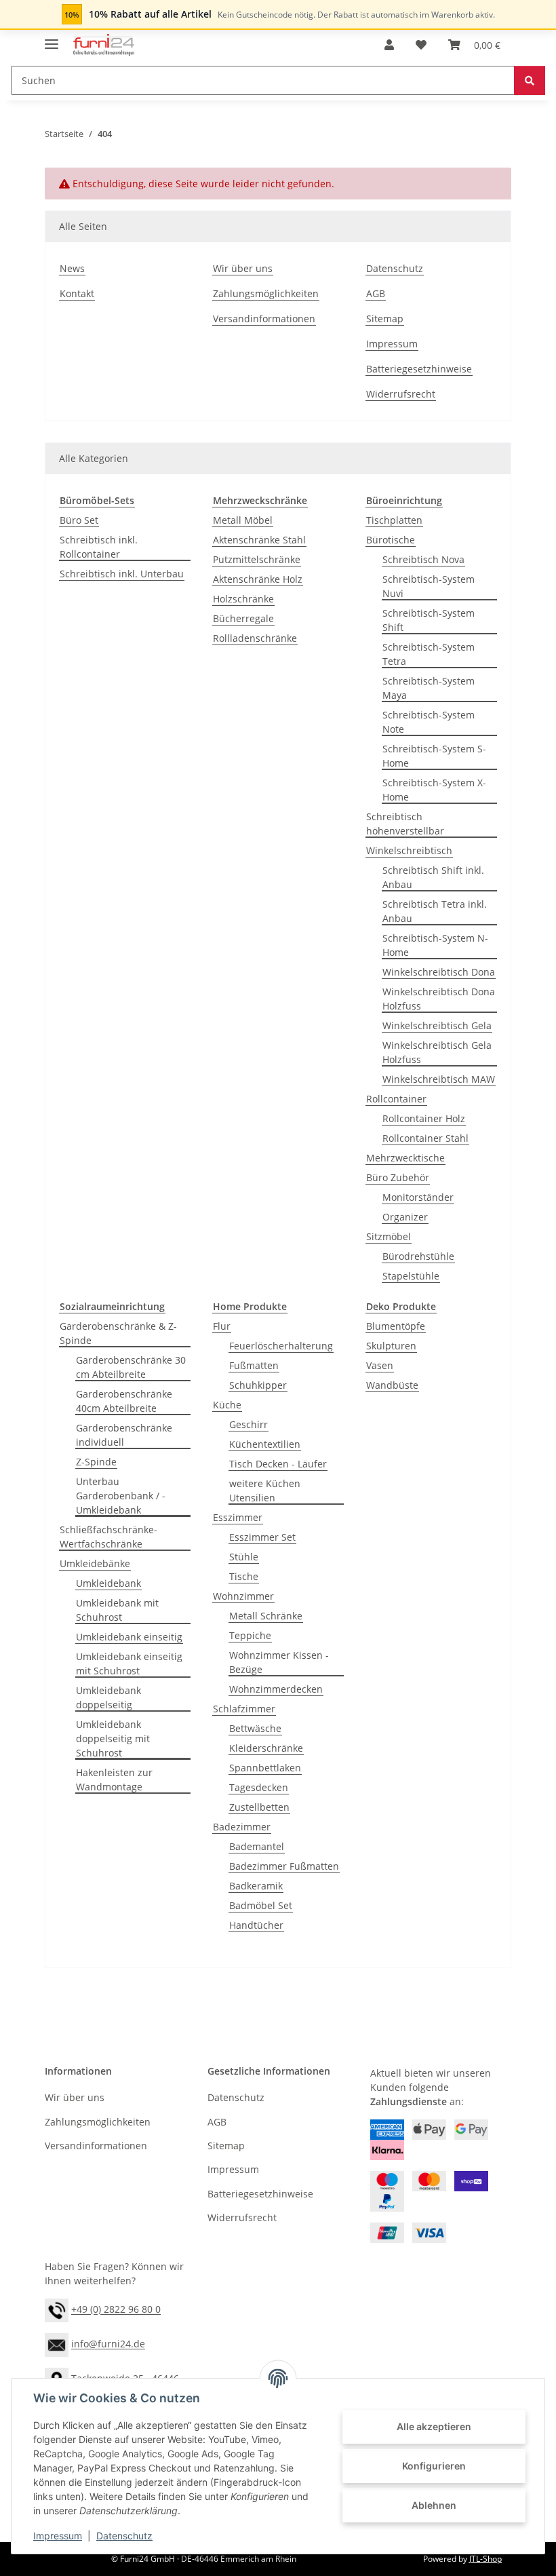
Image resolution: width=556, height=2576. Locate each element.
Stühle (244, 1557)
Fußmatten (254, 1365)
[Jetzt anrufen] (57, 2310)
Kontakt (77, 293)
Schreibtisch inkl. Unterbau (122, 574)
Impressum (58, 2536)
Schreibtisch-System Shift (429, 620)
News (72, 268)
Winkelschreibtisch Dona (439, 972)
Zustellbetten (259, 1807)
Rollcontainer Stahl (425, 1138)
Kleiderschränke (266, 1748)
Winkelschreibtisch (409, 850)
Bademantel (257, 1846)
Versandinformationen (264, 319)
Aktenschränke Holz (258, 579)
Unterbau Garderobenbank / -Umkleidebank (121, 1496)
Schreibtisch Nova (423, 559)
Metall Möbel (243, 520)
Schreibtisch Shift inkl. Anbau (433, 877)
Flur (222, 1326)
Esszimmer (238, 1517)
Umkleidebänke (95, 1563)
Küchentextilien (265, 1444)
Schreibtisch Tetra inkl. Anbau (435, 911)
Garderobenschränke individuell (124, 1435)
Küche (227, 1405)
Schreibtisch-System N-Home (435, 945)
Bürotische (391, 540)
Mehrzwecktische (405, 1158)
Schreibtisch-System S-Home (434, 756)
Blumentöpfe (396, 1326)
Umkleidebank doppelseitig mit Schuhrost (113, 1738)
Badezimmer (242, 1827)
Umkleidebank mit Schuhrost (117, 1610)
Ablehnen (434, 2505)
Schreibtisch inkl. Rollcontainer (99, 547)
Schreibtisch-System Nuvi (429, 586)
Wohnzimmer (243, 1596)
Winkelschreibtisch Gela (437, 1025)
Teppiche (250, 1635)
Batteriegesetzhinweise (419, 369)
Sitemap (385, 319)
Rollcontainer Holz (424, 1118)
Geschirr (249, 1424)
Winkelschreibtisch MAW (439, 1079)
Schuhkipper (258, 1385)
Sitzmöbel (389, 1236)
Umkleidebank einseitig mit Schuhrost (129, 1664)
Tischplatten (394, 520)
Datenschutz (124, 2536)
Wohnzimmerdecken (276, 1689)
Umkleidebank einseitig (129, 1637)
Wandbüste (392, 1385)
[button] (389, 45)
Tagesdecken (259, 1787)
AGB (376, 293)
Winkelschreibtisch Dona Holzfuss (439, 999)
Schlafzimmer (244, 1709)
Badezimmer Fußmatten (284, 1866)
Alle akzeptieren (434, 2426)
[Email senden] (57, 2344)
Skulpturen (391, 1346)
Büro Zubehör (398, 1177)
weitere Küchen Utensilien (265, 1491)
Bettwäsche (255, 1728)
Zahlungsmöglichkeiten (266, 293)
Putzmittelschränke (257, 559)
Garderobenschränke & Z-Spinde (118, 1333)
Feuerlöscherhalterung (281, 1346)
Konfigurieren (434, 2466)
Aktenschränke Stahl (259, 540)
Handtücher (256, 1925)
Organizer (405, 1217)
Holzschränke (243, 599)
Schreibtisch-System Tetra (429, 654)
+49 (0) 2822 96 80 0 (116, 2310)
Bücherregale (243, 618)
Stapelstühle (411, 1276)
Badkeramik (256, 1886)
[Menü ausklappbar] (52, 38)
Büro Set (79, 520)
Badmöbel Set (261, 1905)
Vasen (380, 1365)
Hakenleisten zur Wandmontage (114, 1780)
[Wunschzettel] (421, 45)
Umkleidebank (108, 1583)
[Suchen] (530, 80)
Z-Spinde (96, 1462)
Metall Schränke (266, 1616)
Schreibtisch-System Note (429, 722)
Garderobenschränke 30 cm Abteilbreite (131, 1367)
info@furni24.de (108, 2344)
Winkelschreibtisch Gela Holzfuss (437, 1052)
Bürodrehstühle (418, 1256)
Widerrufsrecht (401, 394)
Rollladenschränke (255, 638)
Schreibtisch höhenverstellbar (405, 824)
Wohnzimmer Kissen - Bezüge (279, 1662)
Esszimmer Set (262, 1537)
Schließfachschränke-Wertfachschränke (108, 1537)
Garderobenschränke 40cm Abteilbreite (124, 1401)
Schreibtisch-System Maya (429, 688)
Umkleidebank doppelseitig (108, 1697)
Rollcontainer (396, 1099)
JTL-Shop (485, 2559)
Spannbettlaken (265, 1768)
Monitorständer (418, 1197)
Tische (244, 1576)
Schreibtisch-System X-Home (434, 790)
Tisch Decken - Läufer (278, 1464)
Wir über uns (243, 268)
